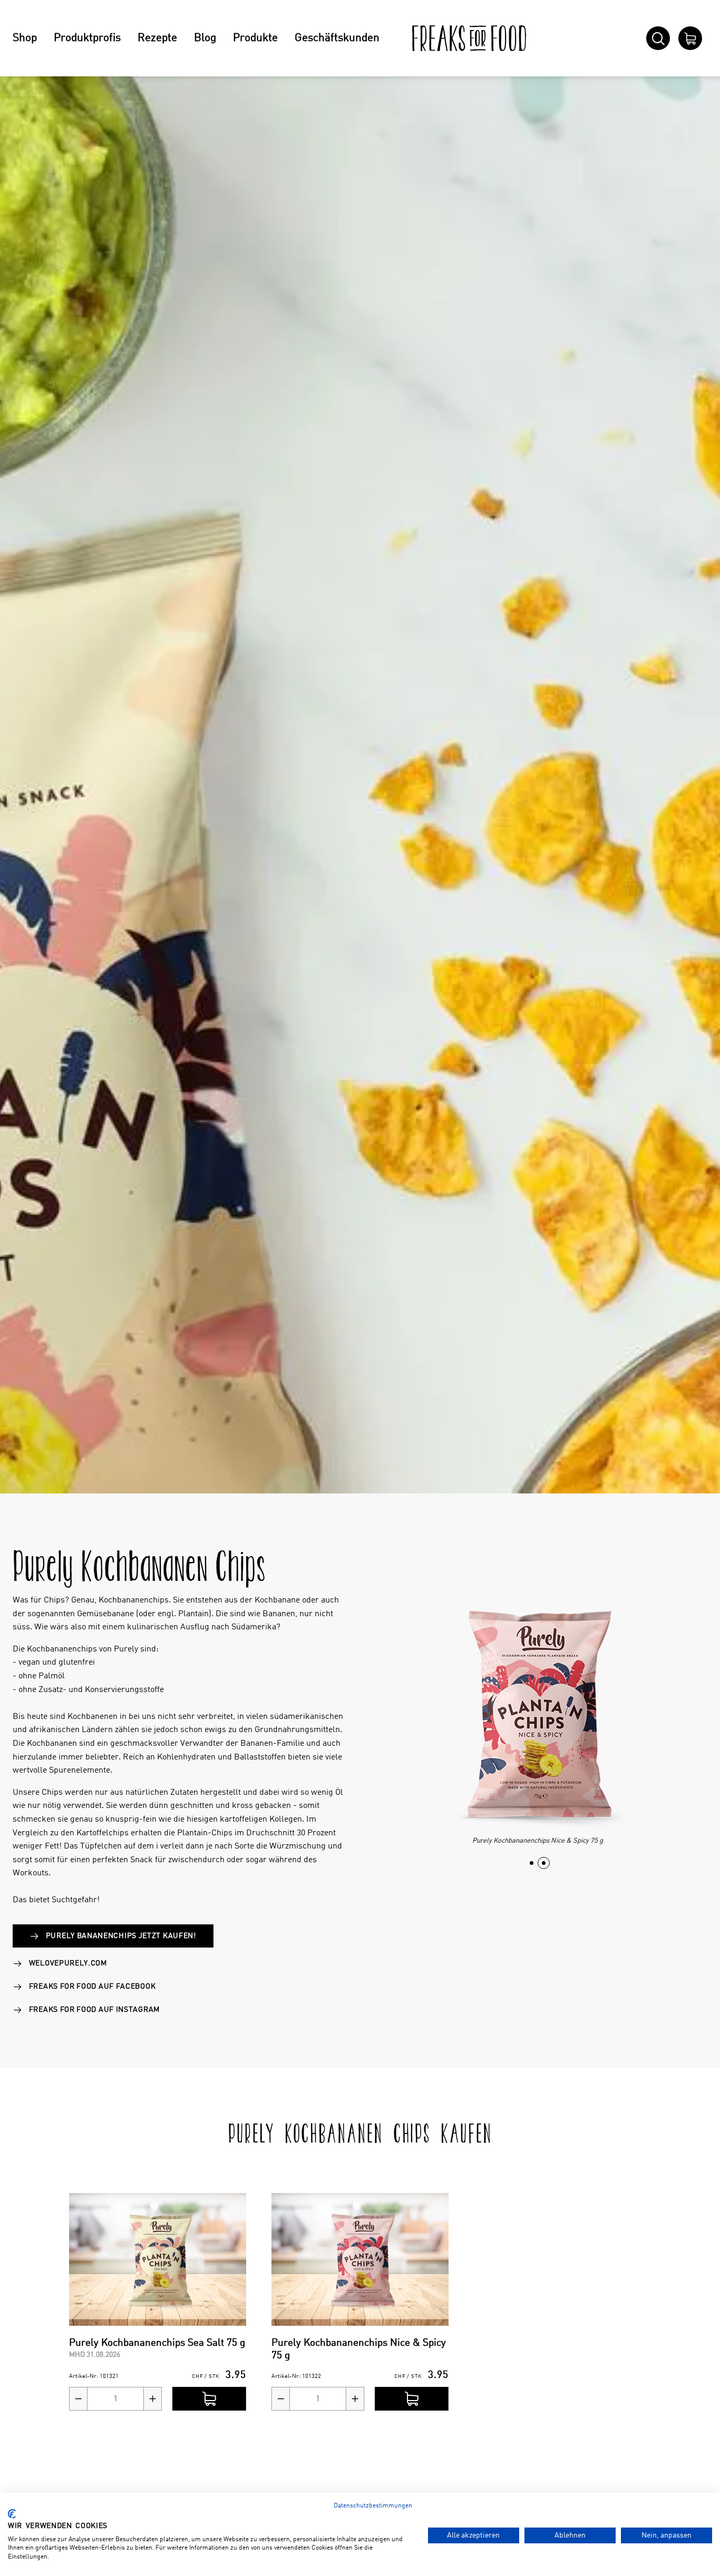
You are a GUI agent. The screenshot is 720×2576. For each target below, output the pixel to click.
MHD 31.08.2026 (95, 2355)
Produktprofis (87, 38)
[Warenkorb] (690, 38)
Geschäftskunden (337, 38)
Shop (25, 38)
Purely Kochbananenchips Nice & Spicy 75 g (359, 2349)
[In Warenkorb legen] (209, 2399)
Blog (205, 38)
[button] (532, 1863)
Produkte (255, 38)
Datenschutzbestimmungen (373, 2506)
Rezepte (157, 38)
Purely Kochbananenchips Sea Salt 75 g (157, 2343)
